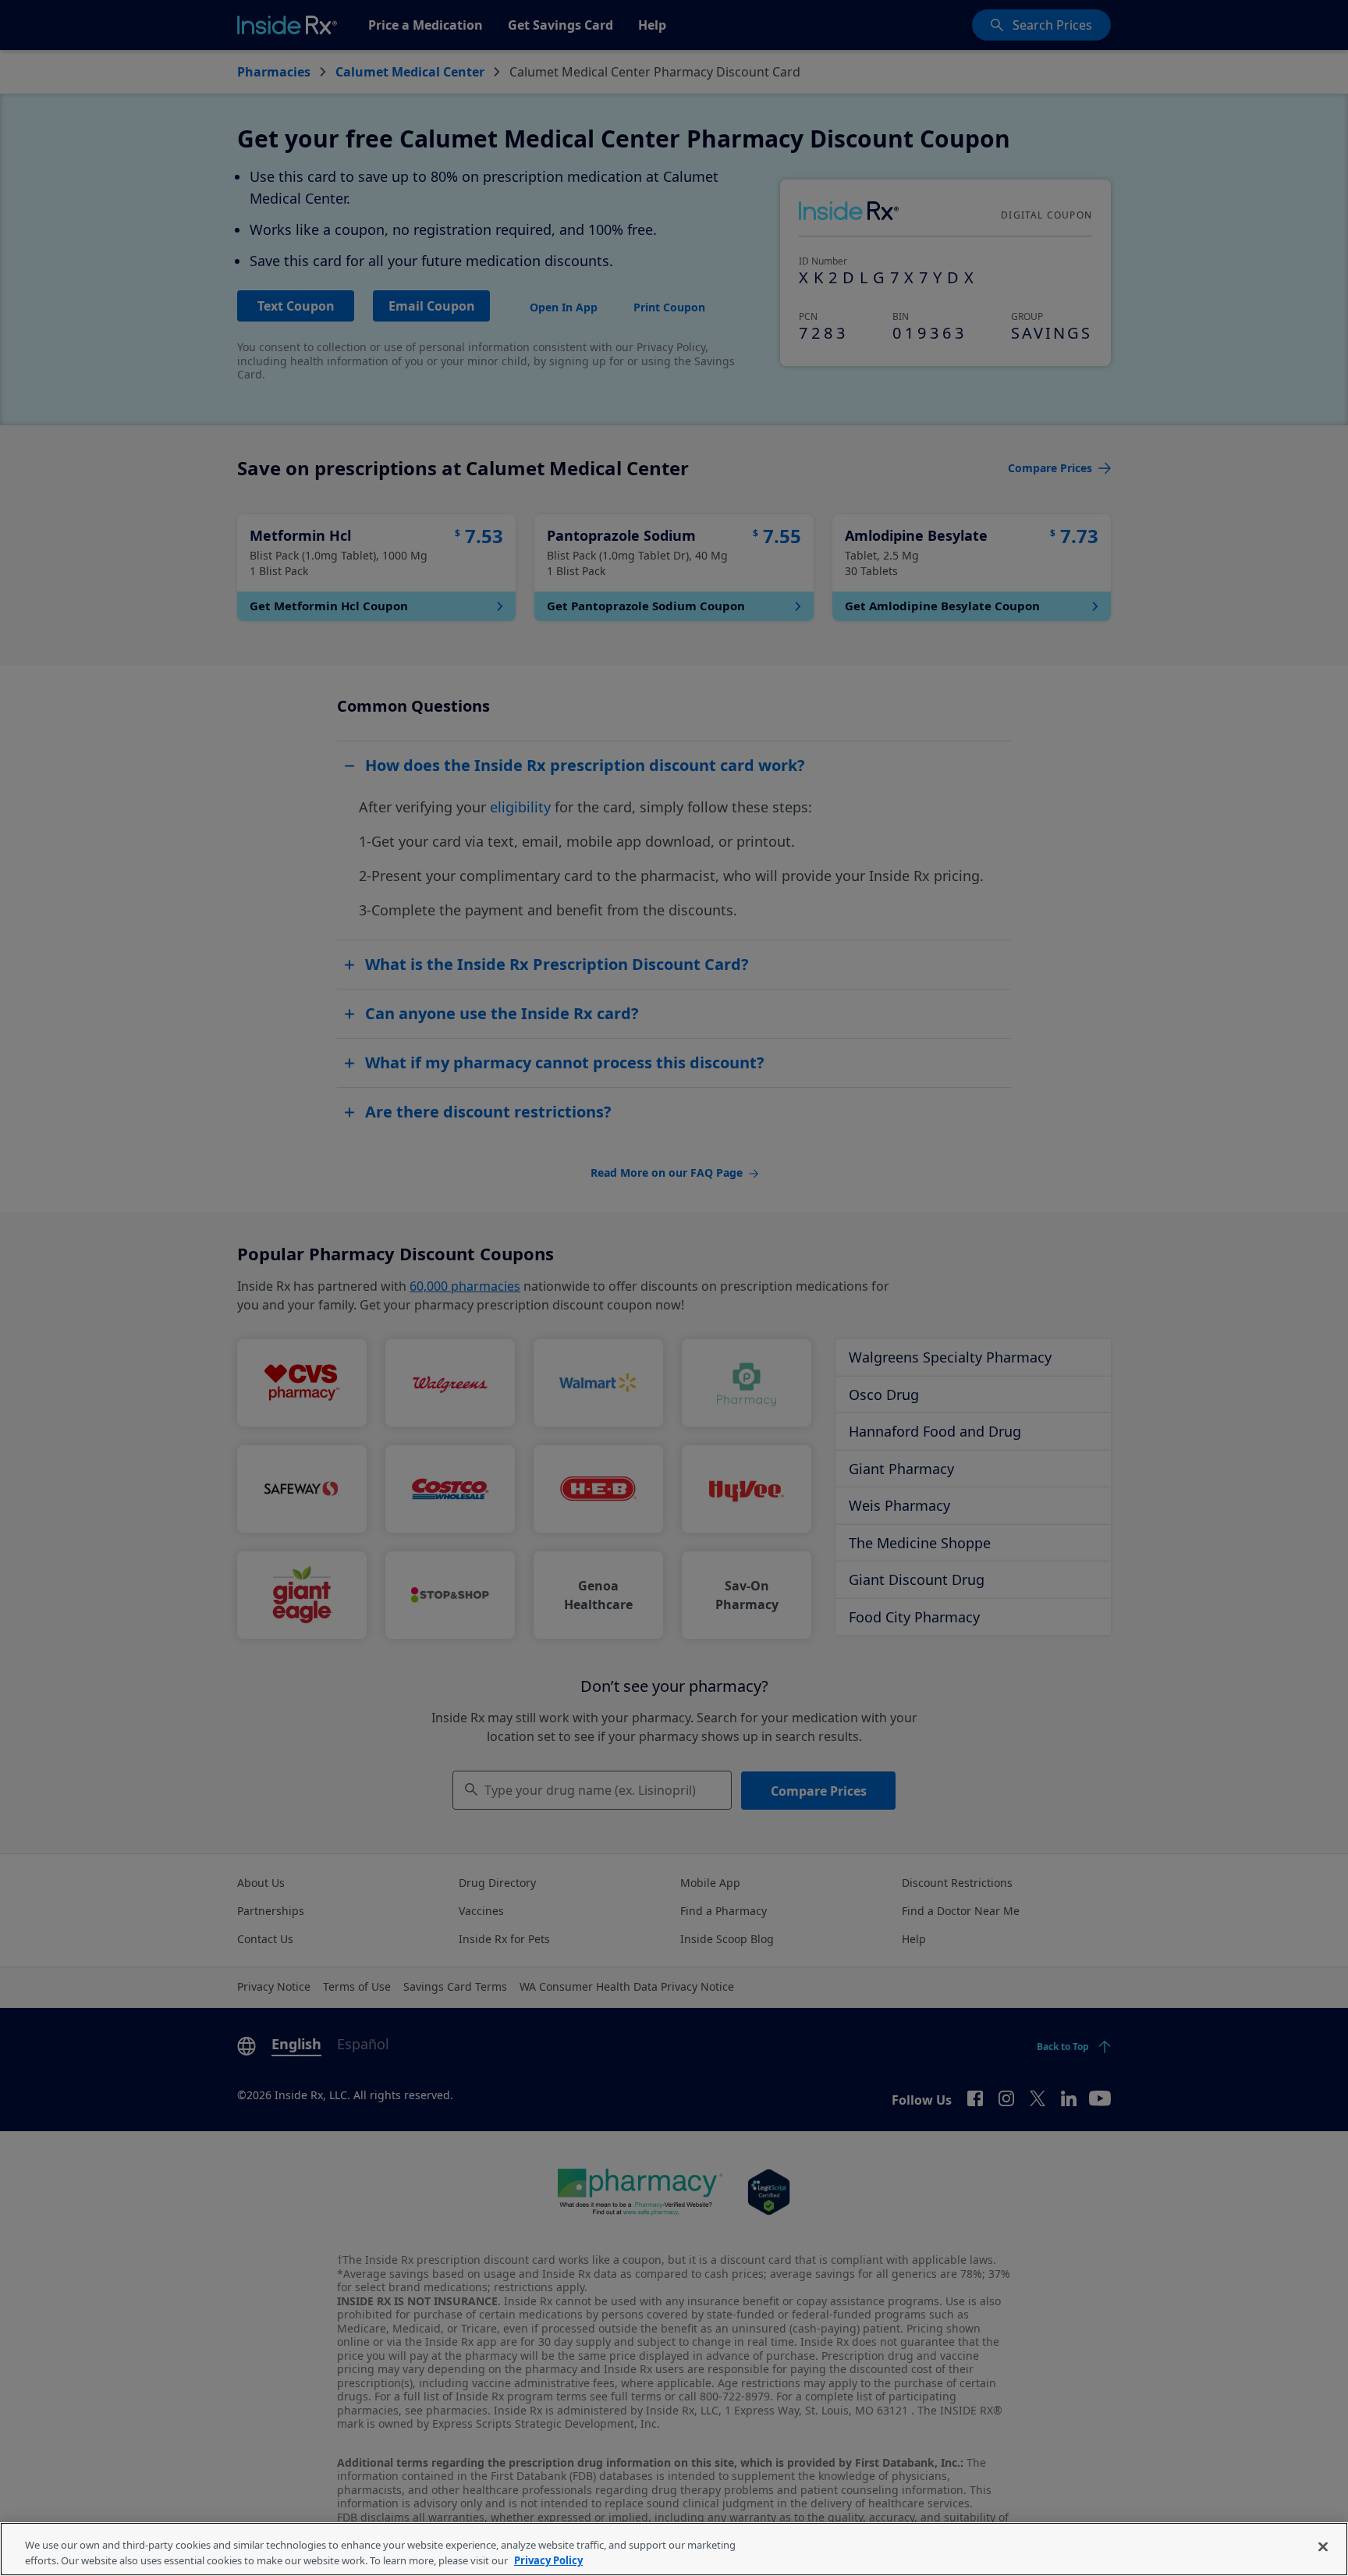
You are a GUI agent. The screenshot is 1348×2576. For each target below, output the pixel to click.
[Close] (1323, 2547)
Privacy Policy (548, 2560)
